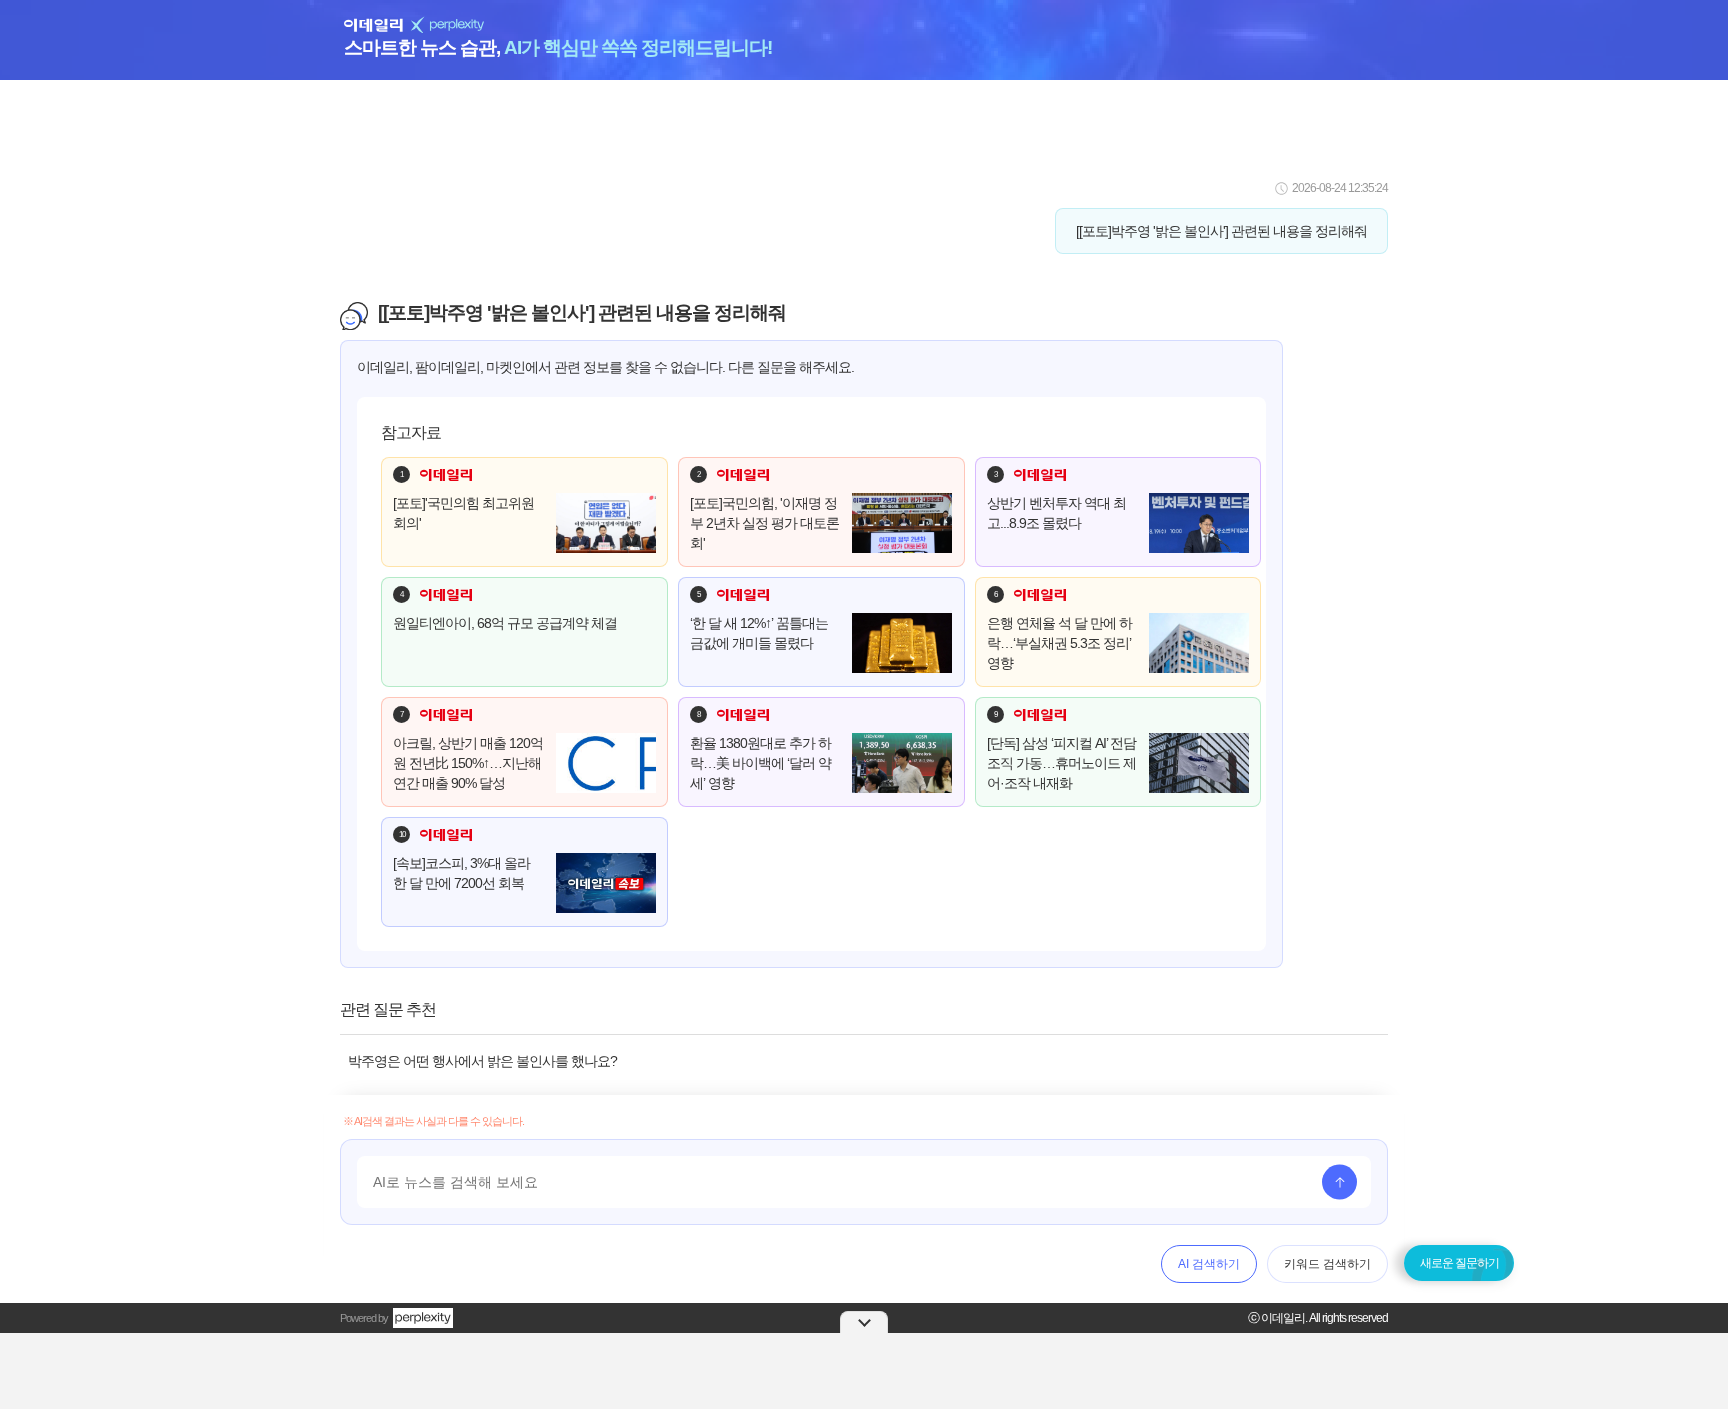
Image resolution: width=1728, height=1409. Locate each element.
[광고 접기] (864, 1322)
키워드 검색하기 (1327, 1264)
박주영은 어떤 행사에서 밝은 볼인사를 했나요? (482, 1061)
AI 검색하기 (1209, 1264)
